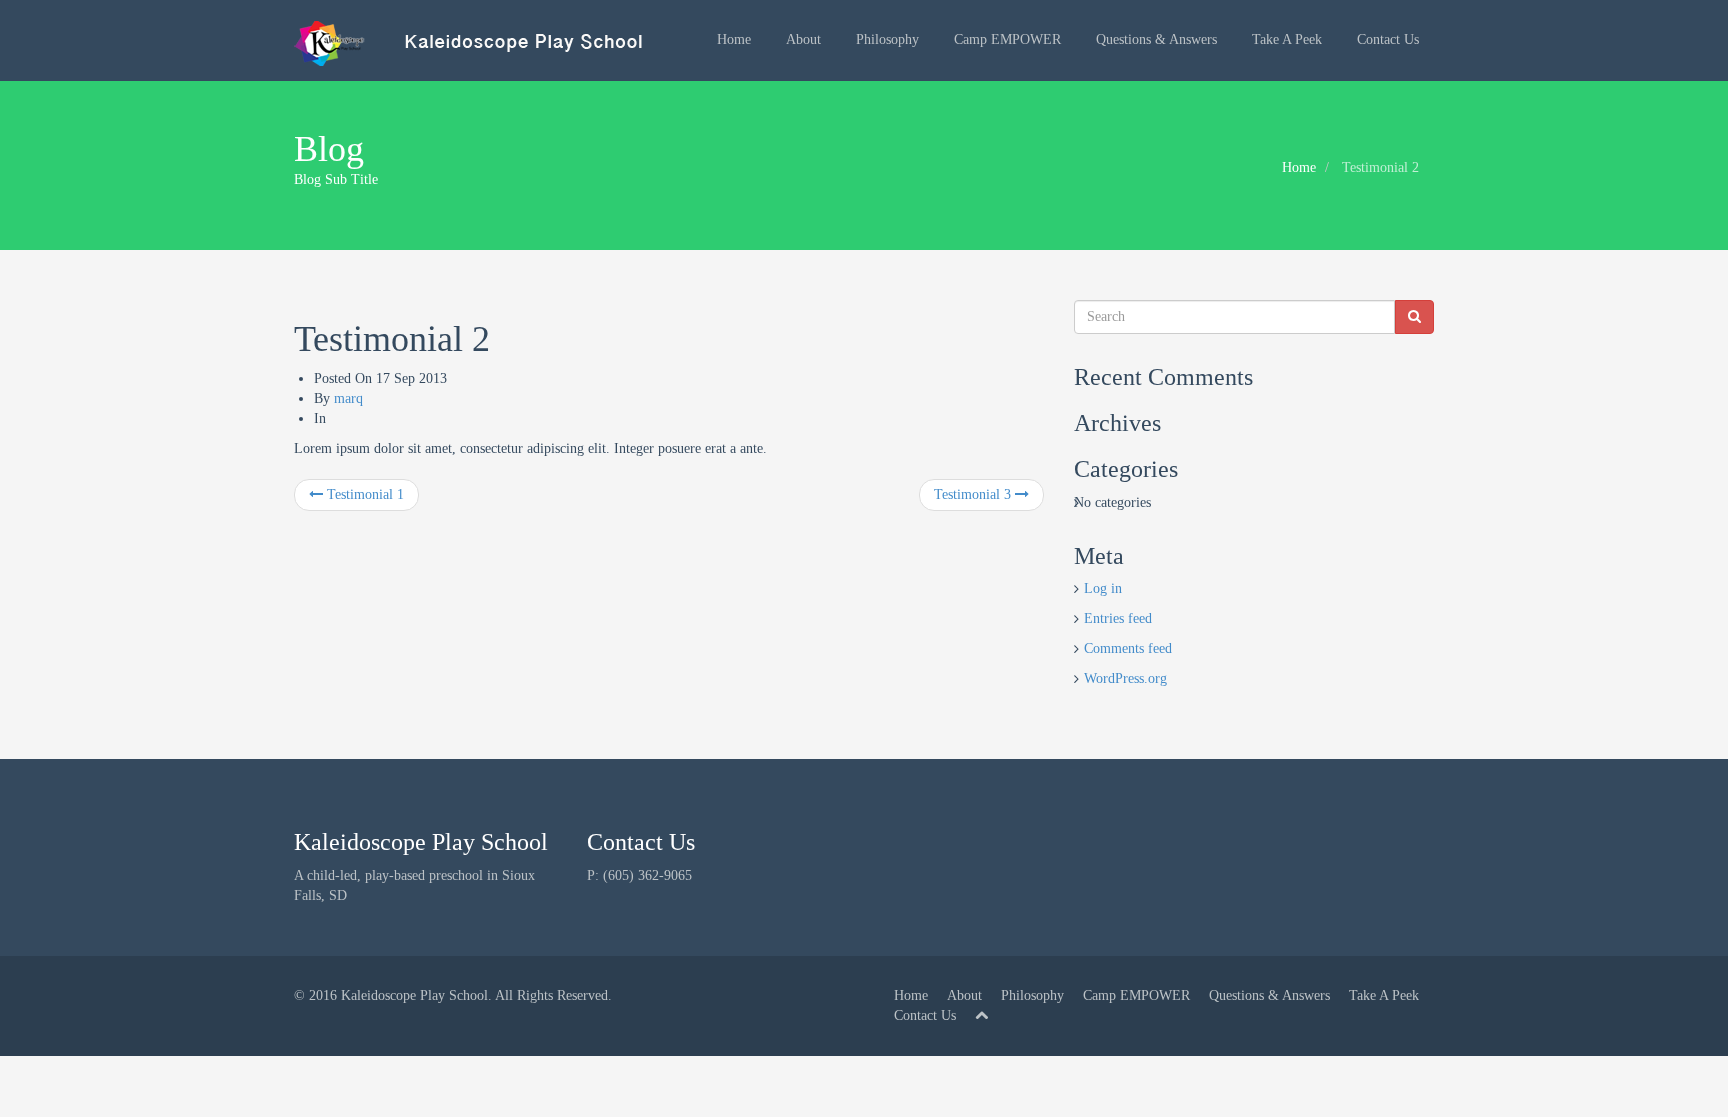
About (803, 39)
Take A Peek (1287, 39)
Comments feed (1128, 648)
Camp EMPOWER (1007, 39)
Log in (1103, 588)
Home (734, 39)
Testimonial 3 (974, 494)
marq (348, 398)
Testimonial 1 (363, 494)
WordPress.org (1125, 678)
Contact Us (1388, 39)
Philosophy (887, 39)
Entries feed (1118, 618)
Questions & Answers (1156, 39)
